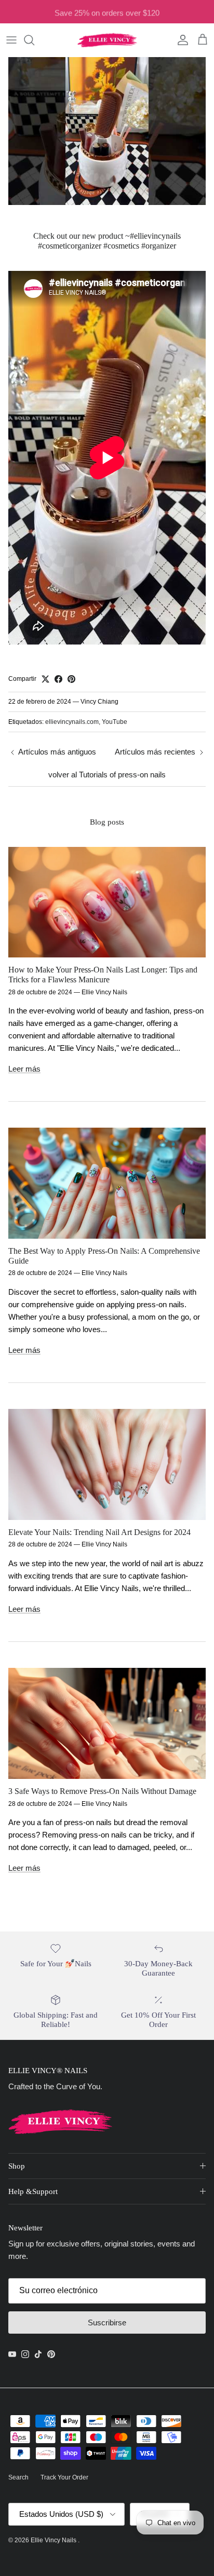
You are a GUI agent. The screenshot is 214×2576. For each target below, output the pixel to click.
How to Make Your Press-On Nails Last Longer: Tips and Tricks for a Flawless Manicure (103, 975)
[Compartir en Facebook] (58, 679)
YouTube (115, 722)
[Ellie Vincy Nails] (107, 40)
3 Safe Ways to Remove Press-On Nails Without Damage (102, 1791)
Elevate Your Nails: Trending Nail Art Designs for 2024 (99, 1532)
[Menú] (11, 40)
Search (18, 2477)
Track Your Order (64, 2477)
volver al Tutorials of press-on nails (107, 775)
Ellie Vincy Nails (54, 2540)
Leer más (24, 1069)
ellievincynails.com (72, 722)
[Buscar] (34, 40)
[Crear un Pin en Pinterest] (71, 679)
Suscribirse (107, 2322)
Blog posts (107, 822)
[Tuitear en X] (45, 679)
